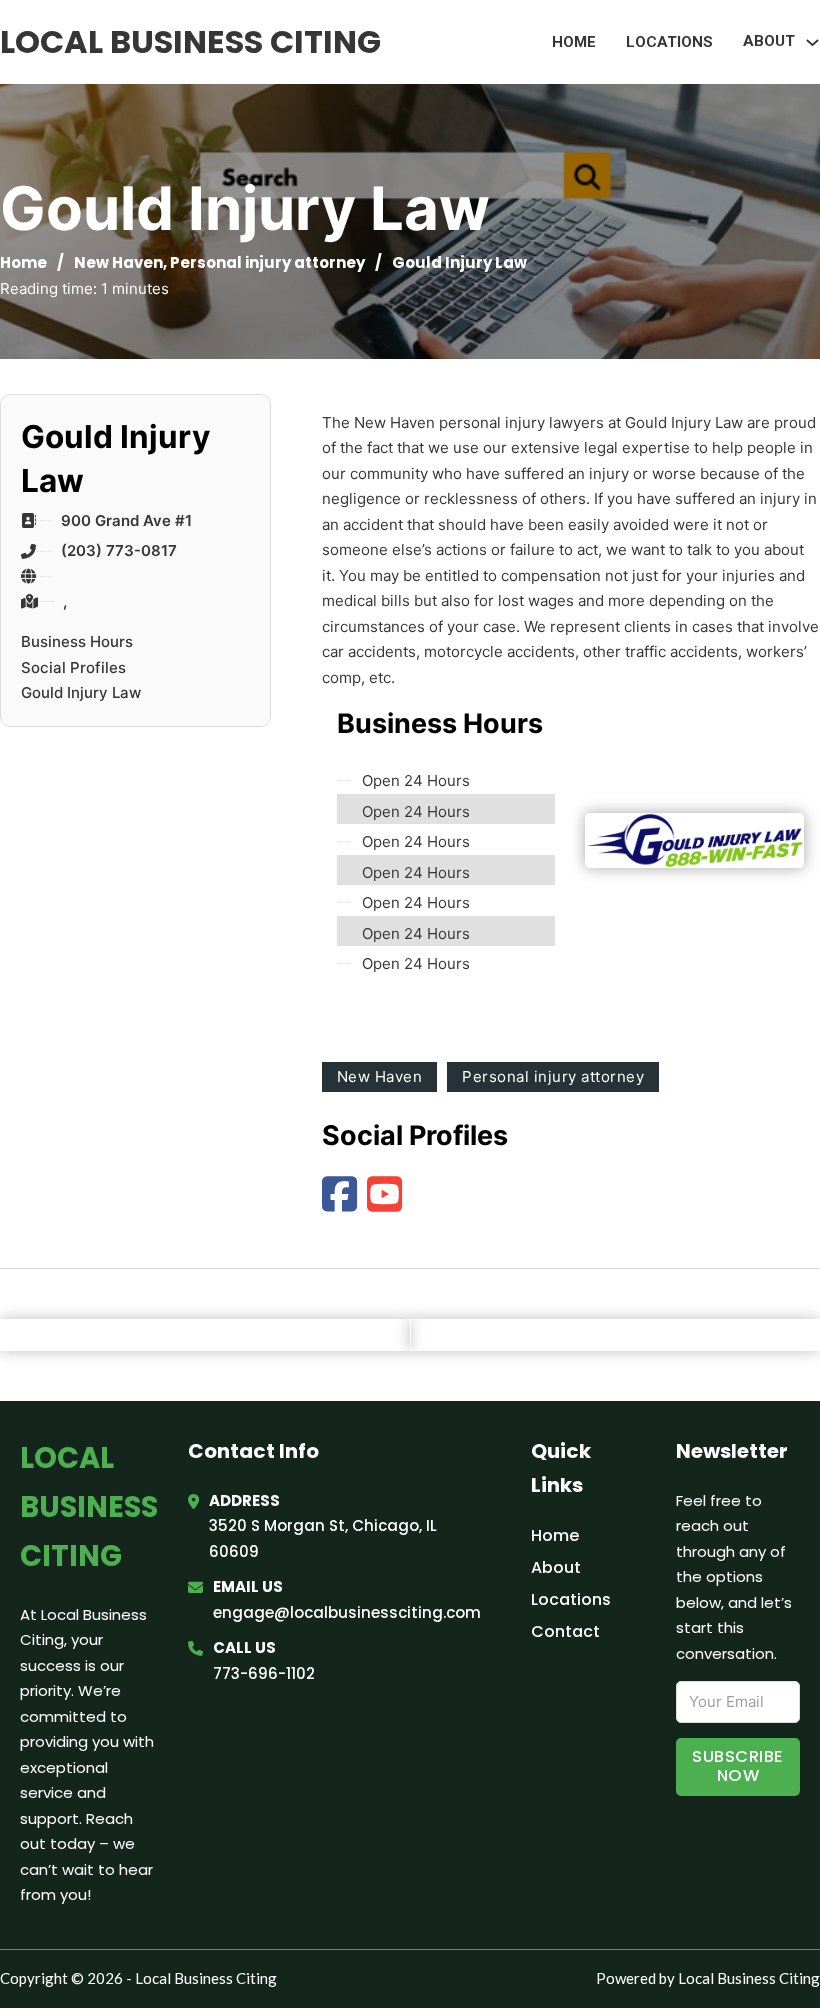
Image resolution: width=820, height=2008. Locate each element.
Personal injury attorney (267, 262)
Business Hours (77, 641)
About (556, 1567)
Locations (669, 42)
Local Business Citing (190, 41)
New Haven (118, 262)
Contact (565, 1631)
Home (574, 42)
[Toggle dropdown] (812, 42)
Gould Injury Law (81, 692)
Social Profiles (73, 667)
